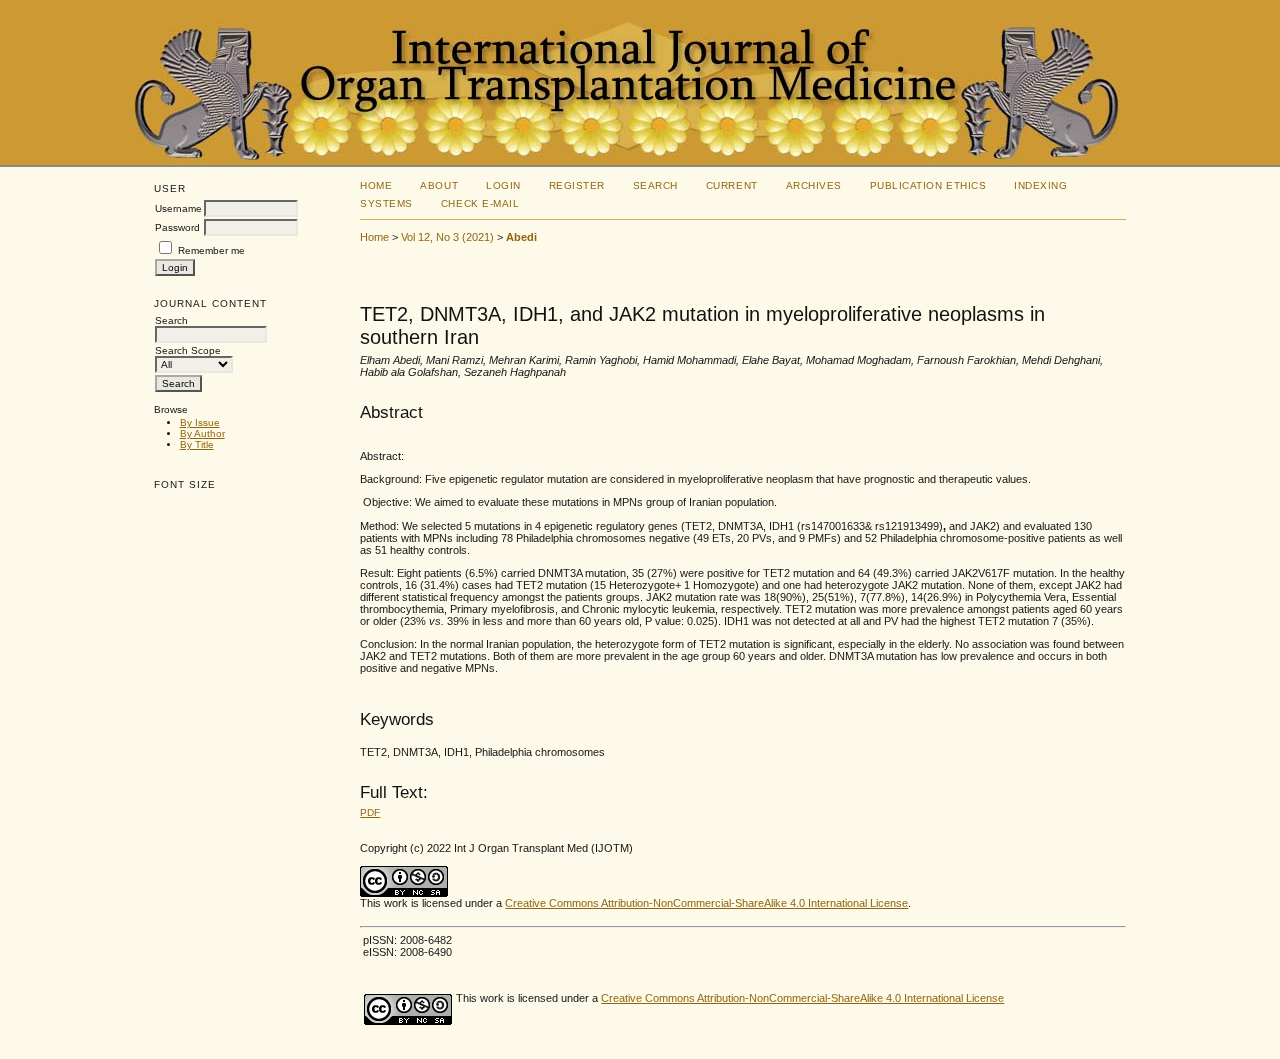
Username (178, 208)
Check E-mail (480, 203)
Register (577, 185)
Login (503, 185)
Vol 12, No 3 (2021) (447, 237)
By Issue (200, 422)
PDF (370, 812)
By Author (202, 433)
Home (376, 185)
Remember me (211, 250)
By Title (197, 444)
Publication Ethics (928, 185)
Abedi (521, 237)
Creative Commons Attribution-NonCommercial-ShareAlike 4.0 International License (706, 903)
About (439, 185)
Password (177, 227)
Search (655, 185)
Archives (814, 185)
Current (732, 185)
